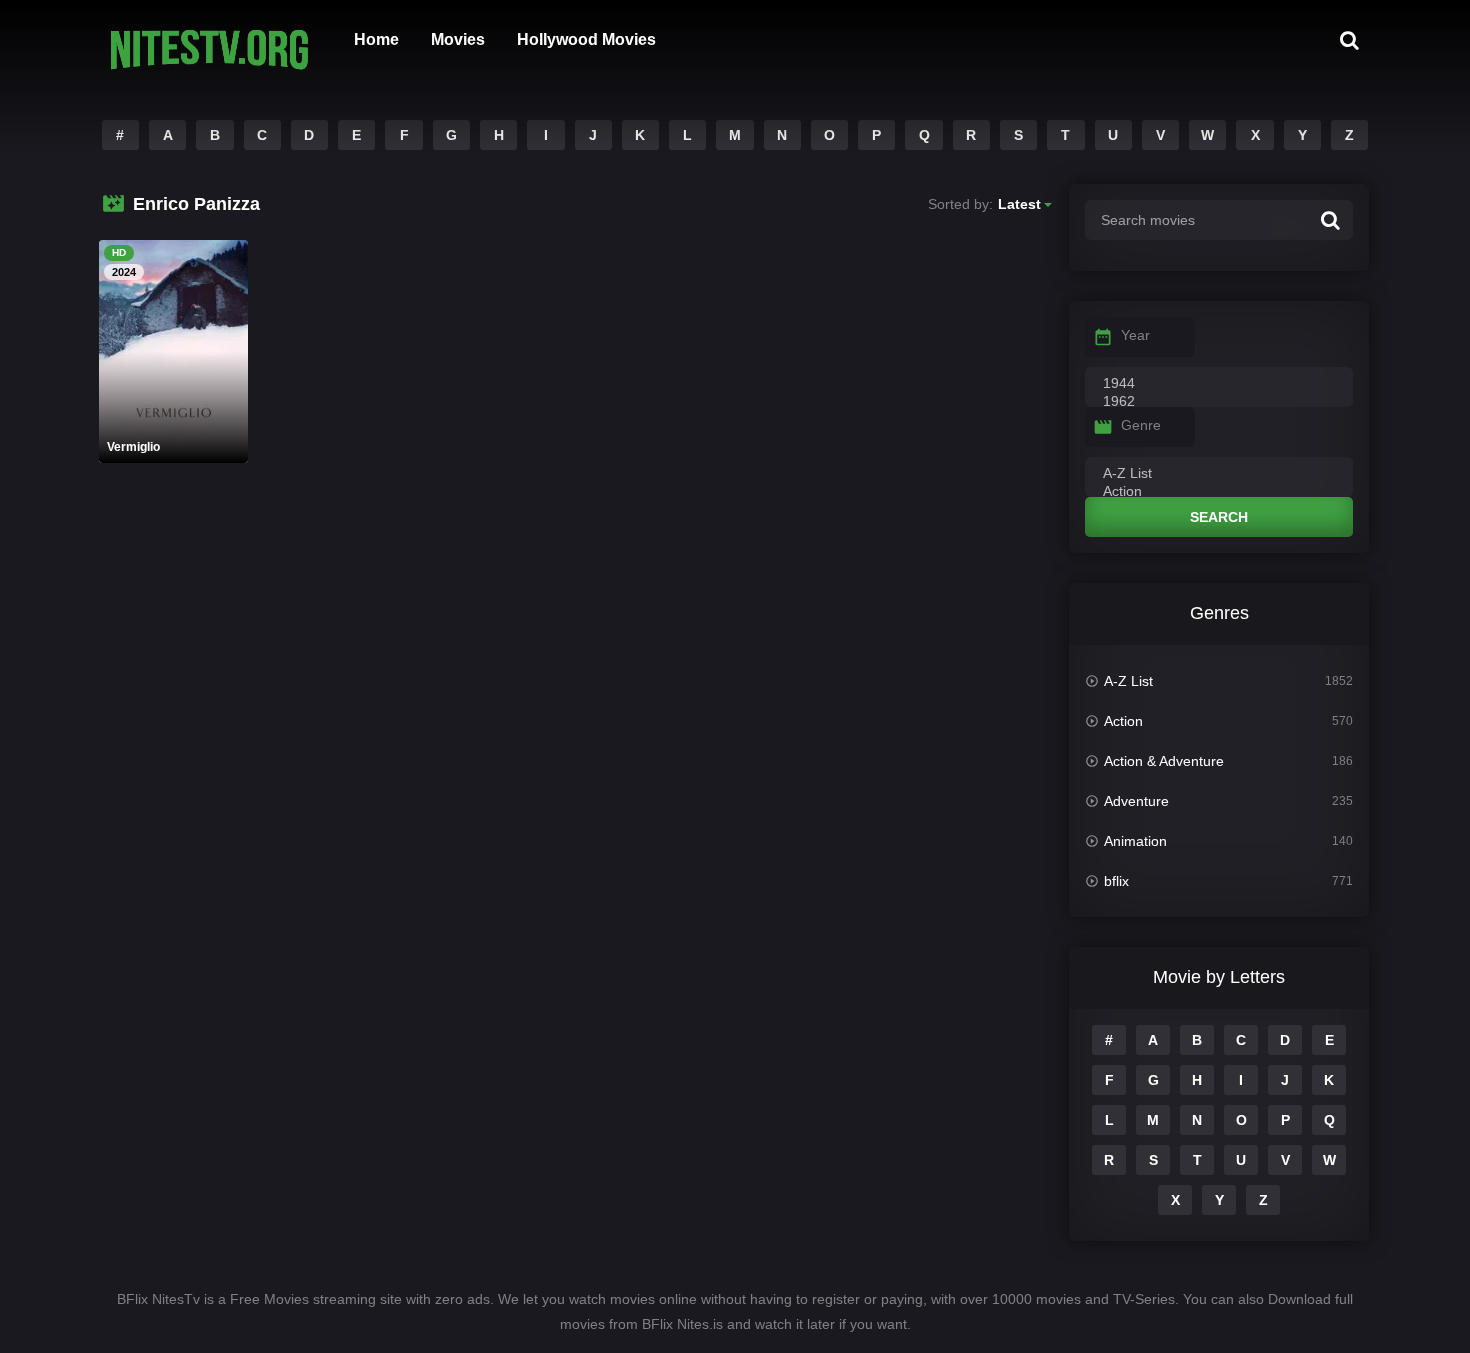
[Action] (1219, 492)
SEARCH (1219, 517)
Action (1123, 721)
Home (376, 39)
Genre (1141, 425)
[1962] (1219, 402)
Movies (458, 39)
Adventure (1136, 801)
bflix (1116, 881)
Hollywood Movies (586, 39)
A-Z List (1128, 681)
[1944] (1219, 384)
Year (1135, 335)
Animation (1135, 841)
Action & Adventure (1164, 761)
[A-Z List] (1219, 474)
